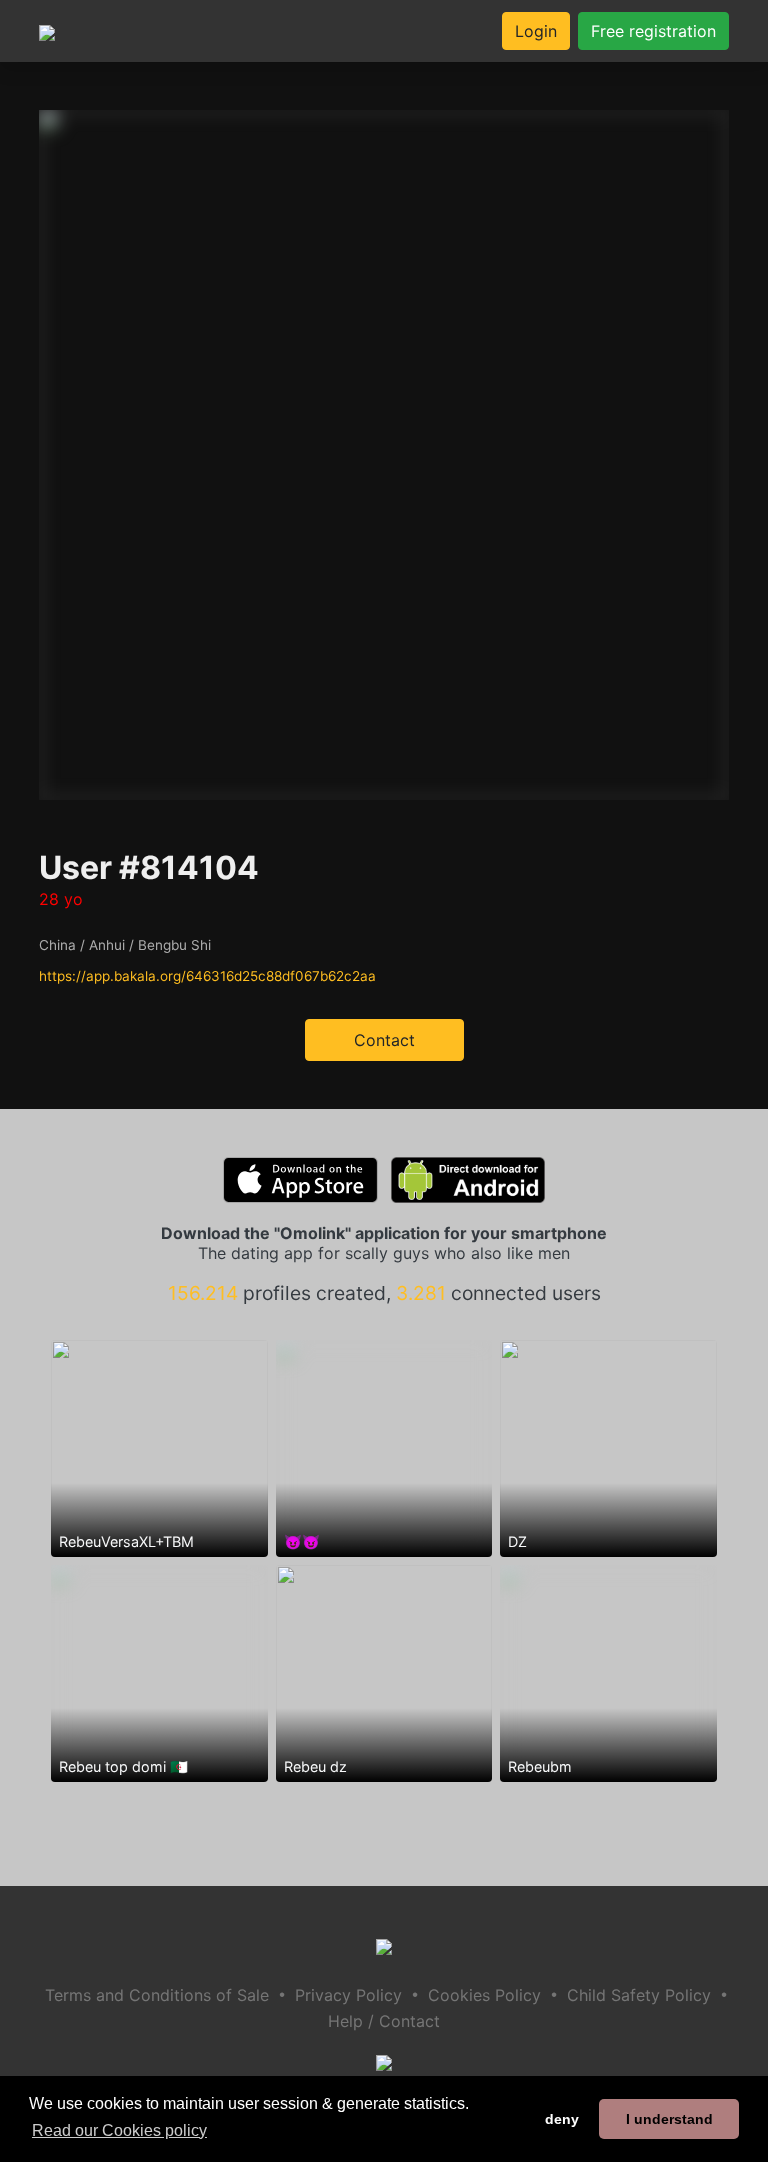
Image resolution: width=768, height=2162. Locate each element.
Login (536, 31)
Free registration (653, 31)
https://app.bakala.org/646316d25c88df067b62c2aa (207, 976)
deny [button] (562, 2119)
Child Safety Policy (639, 1995)
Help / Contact (384, 2021)
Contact (384, 1040)
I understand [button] (669, 2119)
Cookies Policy (484, 1995)
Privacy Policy (348, 1995)
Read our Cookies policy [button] (119, 2130)
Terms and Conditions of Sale (157, 1995)
